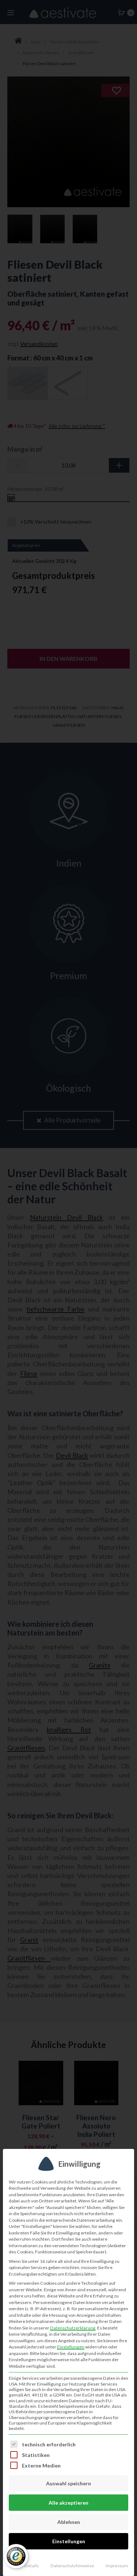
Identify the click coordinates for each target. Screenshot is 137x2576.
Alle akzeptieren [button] (68, 2503)
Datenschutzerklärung (73, 2328)
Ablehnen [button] (69, 2522)
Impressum (117, 2566)
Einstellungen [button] (71, 2347)
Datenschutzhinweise (72, 2566)
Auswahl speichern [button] (68, 2483)
